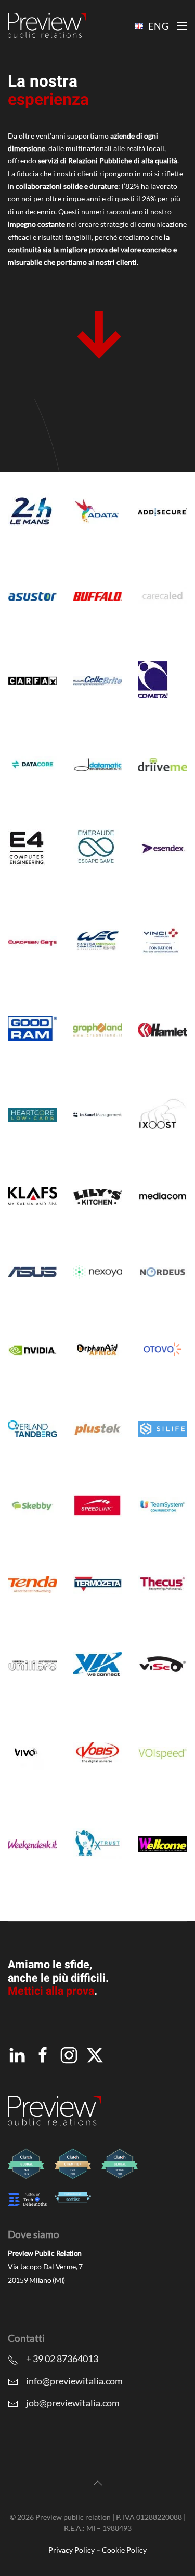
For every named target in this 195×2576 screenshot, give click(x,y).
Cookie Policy (124, 2550)
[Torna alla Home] (47, 26)
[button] (182, 26)
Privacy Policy (71, 2550)
